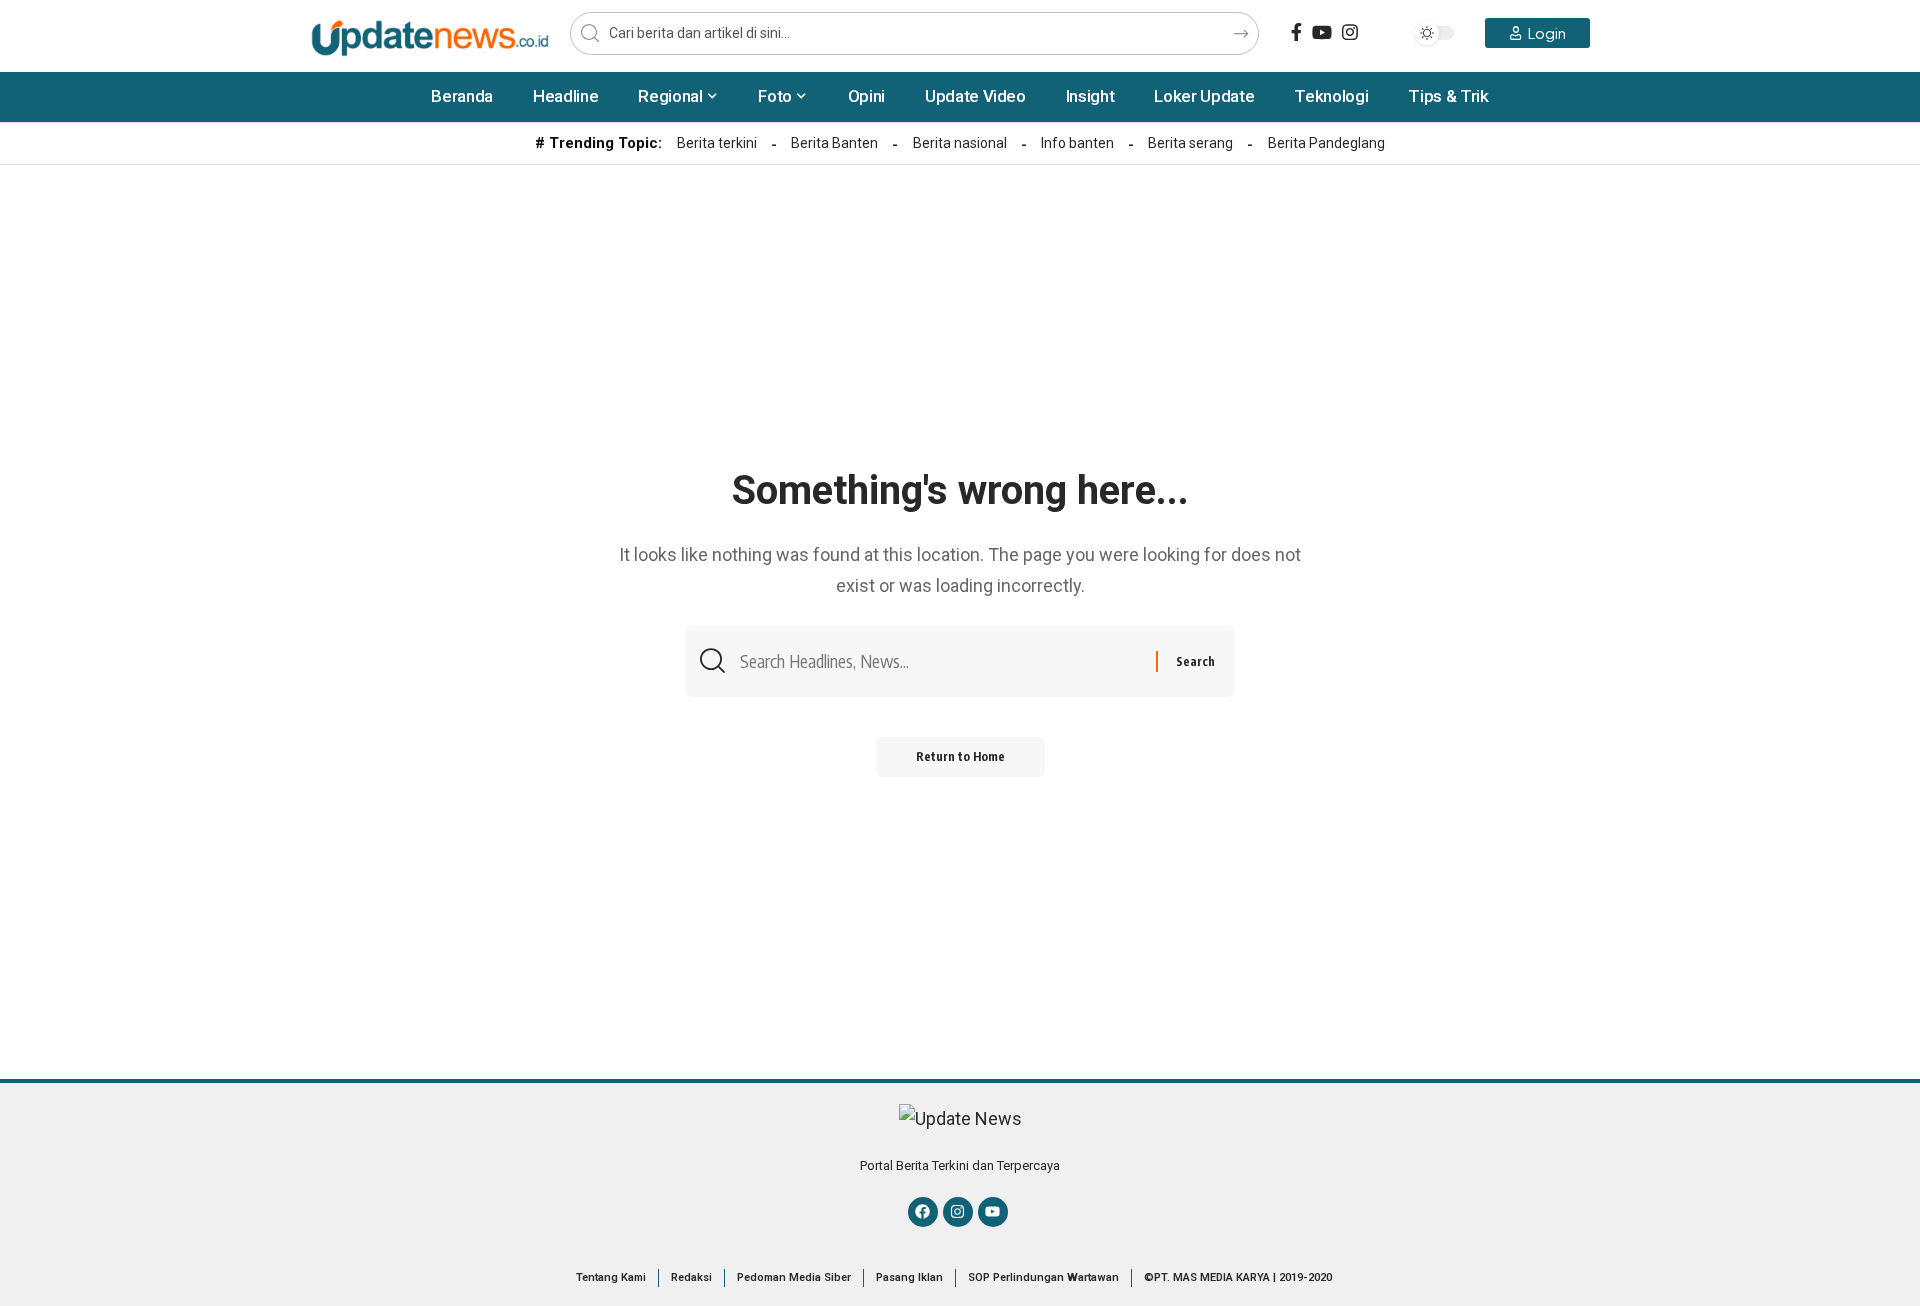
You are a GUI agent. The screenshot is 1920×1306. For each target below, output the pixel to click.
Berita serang (1190, 143)
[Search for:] (940, 661)
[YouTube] (1322, 32)
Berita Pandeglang (1326, 143)
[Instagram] (1350, 32)
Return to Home (960, 756)
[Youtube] (993, 1212)
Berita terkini (717, 143)
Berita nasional (960, 143)
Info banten (1077, 143)
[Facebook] (1296, 32)
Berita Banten (834, 143)
